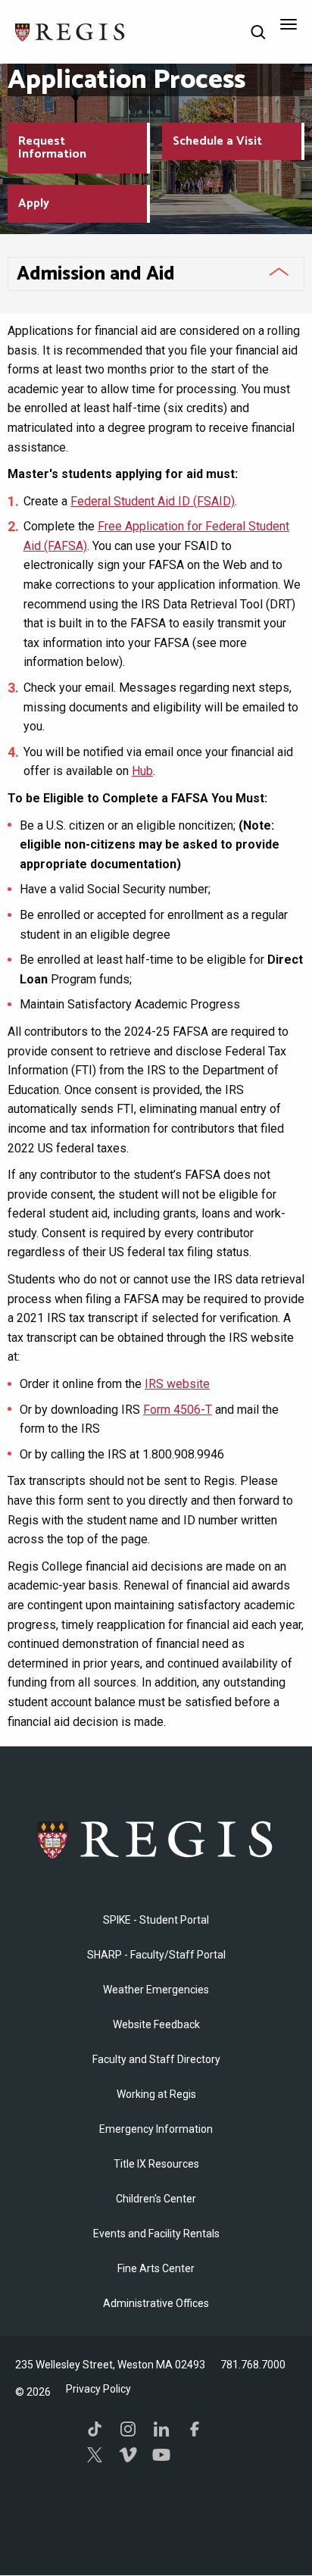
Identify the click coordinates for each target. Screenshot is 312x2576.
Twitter (95, 2455)
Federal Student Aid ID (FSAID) (153, 501)
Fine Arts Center (156, 2268)
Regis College (156, 1839)
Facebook (195, 2429)
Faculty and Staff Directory (156, 2059)
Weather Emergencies (156, 1990)
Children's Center (156, 2199)
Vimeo (128, 2455)
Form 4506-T (178, 1410)
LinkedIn (161, 2429)
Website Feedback (156, 2024)
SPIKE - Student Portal (156, 1920)
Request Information (52, 148)
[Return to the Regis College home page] (70, 31)
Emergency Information (156, 2129)
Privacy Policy (98, 2389)
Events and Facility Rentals (156, 2234)
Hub (142, 771)
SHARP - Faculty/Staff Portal (156, 1955)
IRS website (177, 1384)
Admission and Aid (96, 274)
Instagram (128, 2429)
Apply (34, 203)
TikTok (95, 2429)
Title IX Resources (156, 2164)
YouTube (161, 2455)
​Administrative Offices (156, 2303)
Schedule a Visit (217, 141)
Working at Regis (156, 2094)
